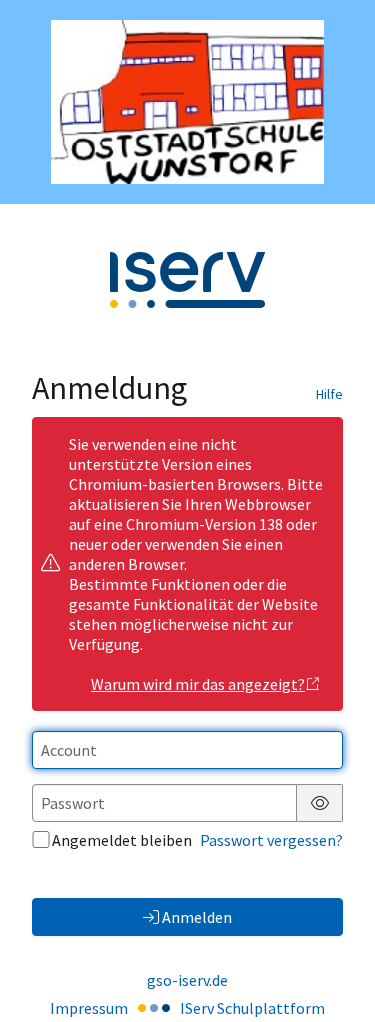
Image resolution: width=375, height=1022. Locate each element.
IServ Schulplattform (252, 1008)
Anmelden (197, 917)
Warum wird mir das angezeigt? (198, 684)
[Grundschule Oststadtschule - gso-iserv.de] (188, 102)
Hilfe (329, 394)
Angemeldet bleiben (122, 840)
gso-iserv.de (187, 980)
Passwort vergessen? (271, 840)
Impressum (89, 1008)
